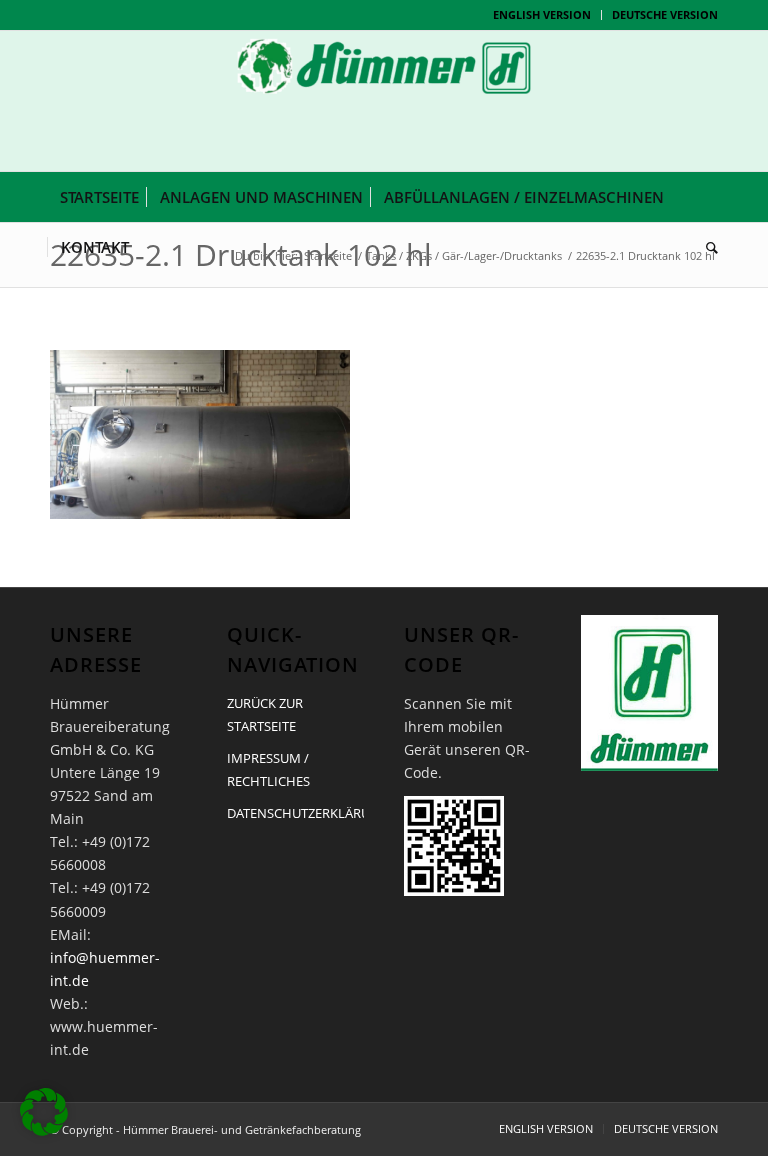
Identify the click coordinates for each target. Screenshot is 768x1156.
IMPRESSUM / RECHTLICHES (268, 769)
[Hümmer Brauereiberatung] (384, 101)
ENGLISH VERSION (542, 14)
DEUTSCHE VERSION (665, 14)
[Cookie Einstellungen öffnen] (44, 1130)
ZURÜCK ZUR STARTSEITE (265, 714)
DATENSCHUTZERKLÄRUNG (295, 813)
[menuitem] (542, 15)
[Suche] (707, 247)
